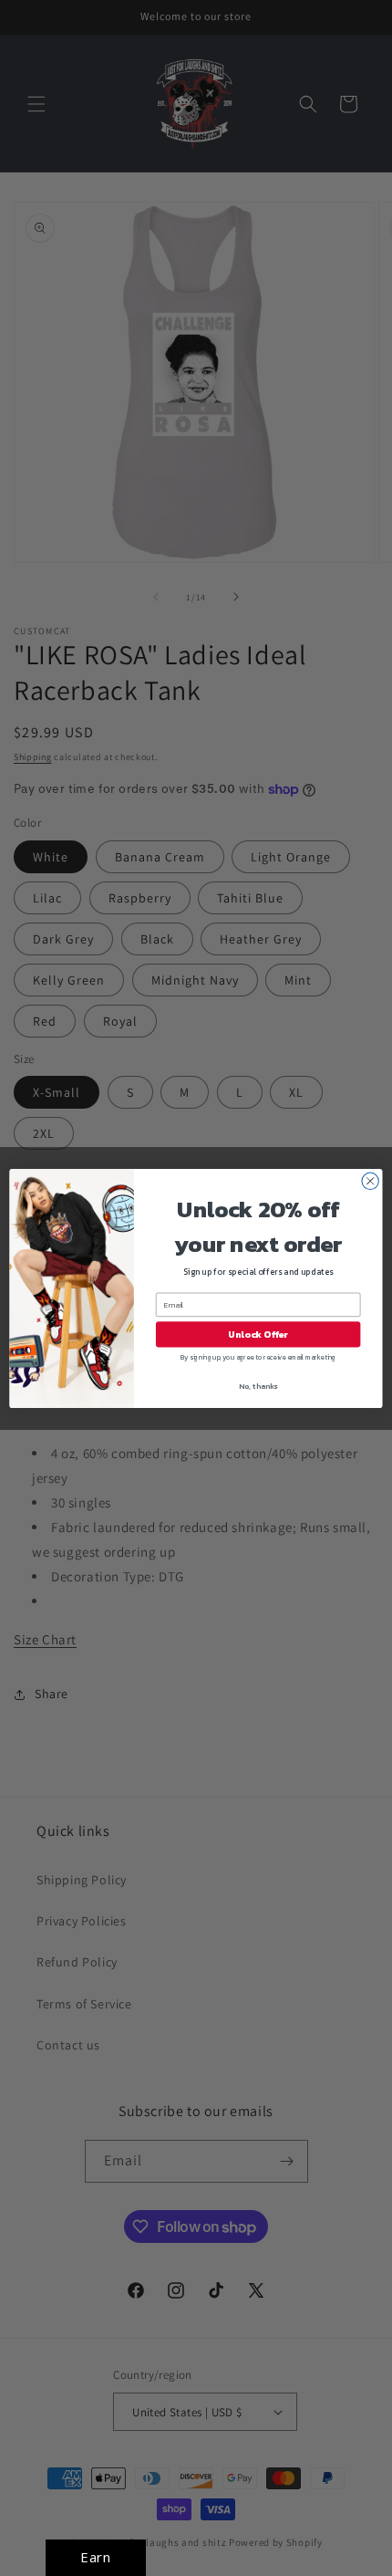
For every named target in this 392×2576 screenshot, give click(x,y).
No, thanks (258, 1386)
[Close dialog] (370, 1181)
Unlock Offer (258, 1334)
